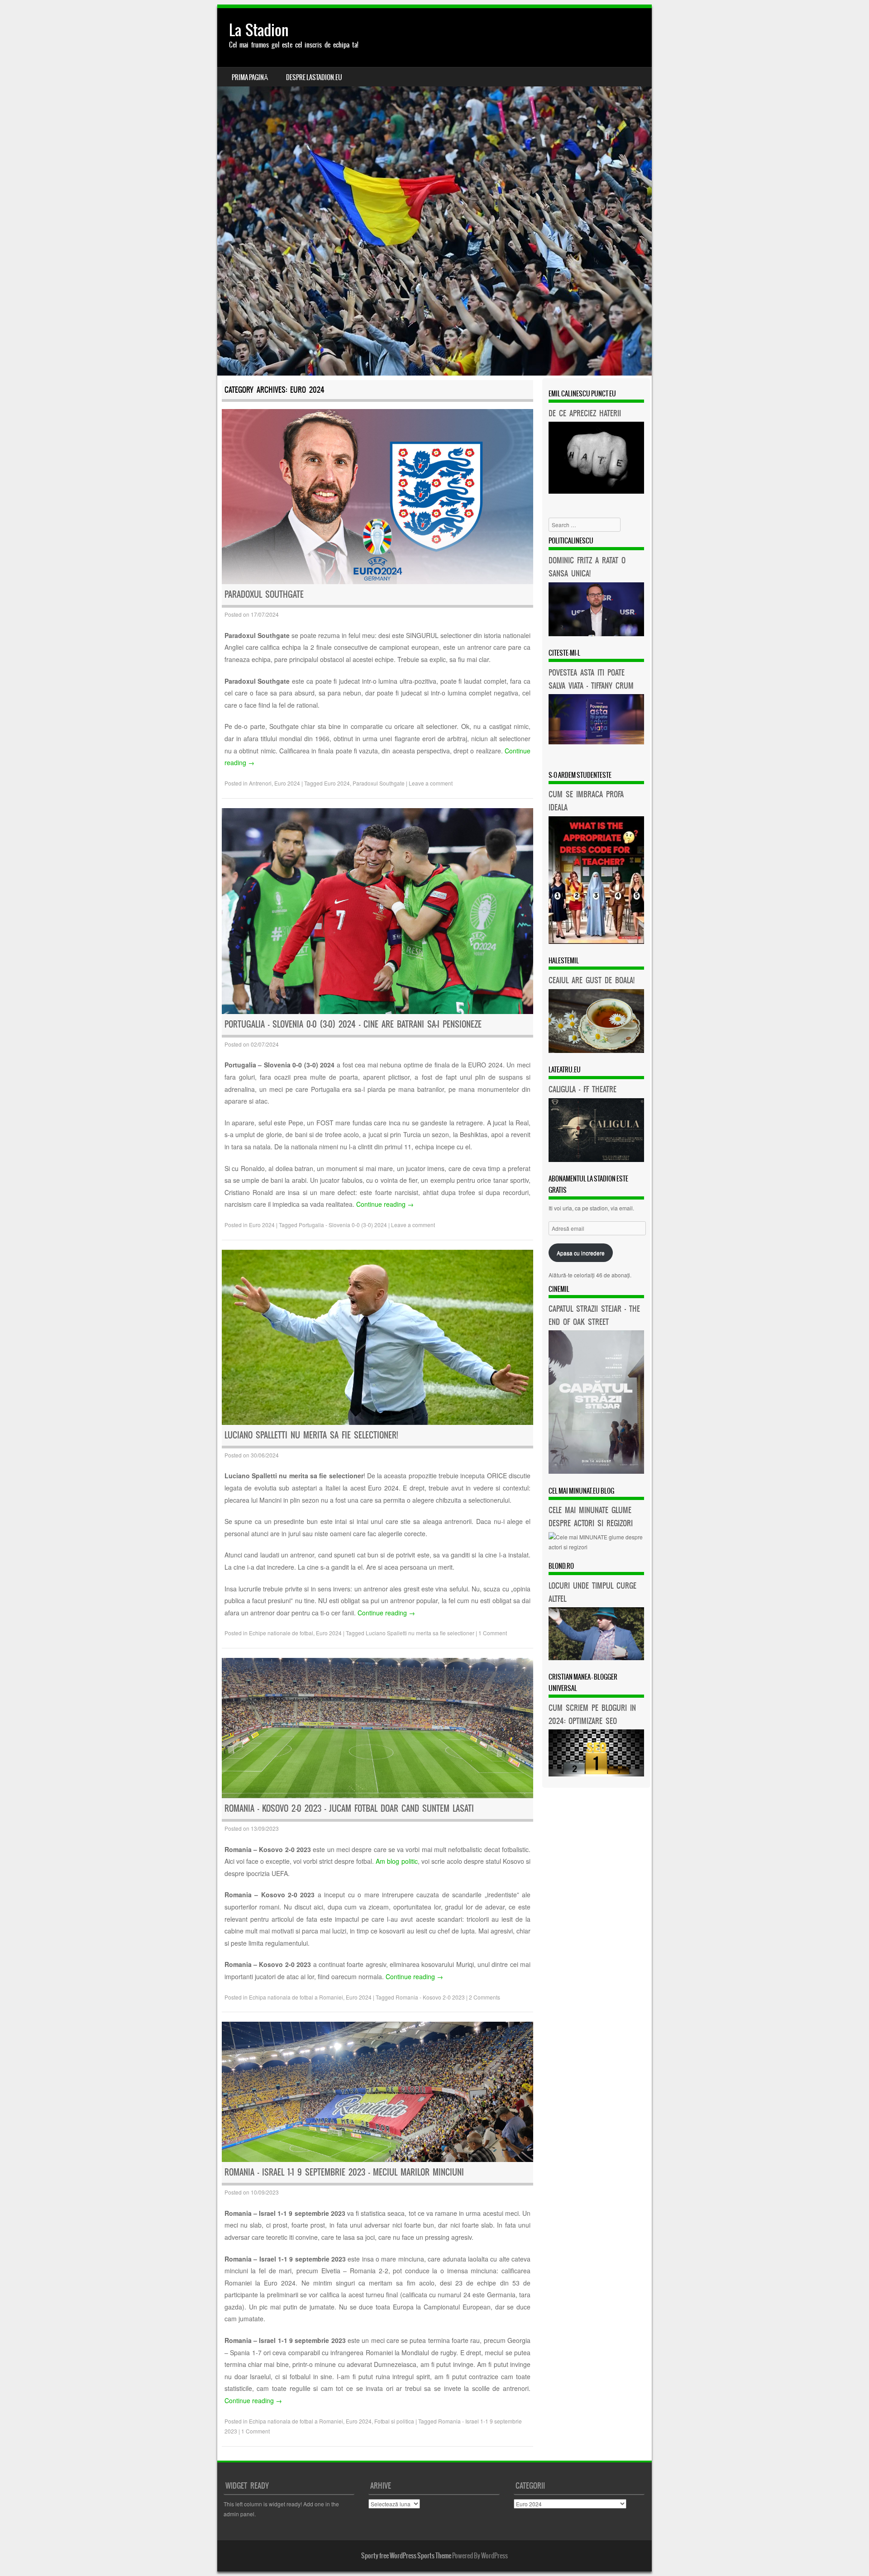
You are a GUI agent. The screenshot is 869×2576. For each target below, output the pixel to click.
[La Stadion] (434, 192)
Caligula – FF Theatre (583, 1089)
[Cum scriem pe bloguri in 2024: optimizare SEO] (596, 1774)
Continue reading (385, 1204)
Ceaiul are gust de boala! (592, 980)
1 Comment (493, 1633)
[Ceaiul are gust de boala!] (596, 1050)
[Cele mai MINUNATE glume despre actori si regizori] (596, 1547)
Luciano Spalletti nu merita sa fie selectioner (420, 1633)
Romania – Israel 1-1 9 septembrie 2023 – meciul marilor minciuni (344, 2172)
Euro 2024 (287, 783)
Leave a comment (431, 783)
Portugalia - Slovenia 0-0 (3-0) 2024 (343, 1225)
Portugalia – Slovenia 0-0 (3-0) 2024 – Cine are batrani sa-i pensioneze (353, 1024)
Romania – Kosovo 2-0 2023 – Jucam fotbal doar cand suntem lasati (349, 1808)
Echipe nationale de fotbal (281, 1633)
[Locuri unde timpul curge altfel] (596, 1658)
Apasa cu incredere (581, 1253)
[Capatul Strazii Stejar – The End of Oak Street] (596, 1471)
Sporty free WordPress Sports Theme (406, 2556)
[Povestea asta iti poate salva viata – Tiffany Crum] (596, 742)
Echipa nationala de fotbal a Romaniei (296, 1997)
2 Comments (485, 1997)
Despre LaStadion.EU (314, 77)
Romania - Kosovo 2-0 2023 (430, 1997)
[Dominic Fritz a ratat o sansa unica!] (596, 634)
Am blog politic (396, 1861)
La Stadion (259, 30)
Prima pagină (250, 77)
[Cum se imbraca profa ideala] (596, 941)
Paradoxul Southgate (264, 594)
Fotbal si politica (394, 2421)
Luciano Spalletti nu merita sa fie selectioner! (311, 1435)
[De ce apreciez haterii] (596, 491)
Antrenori (260, 783)
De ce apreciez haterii (585, 413)
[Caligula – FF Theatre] (596, 1159)
